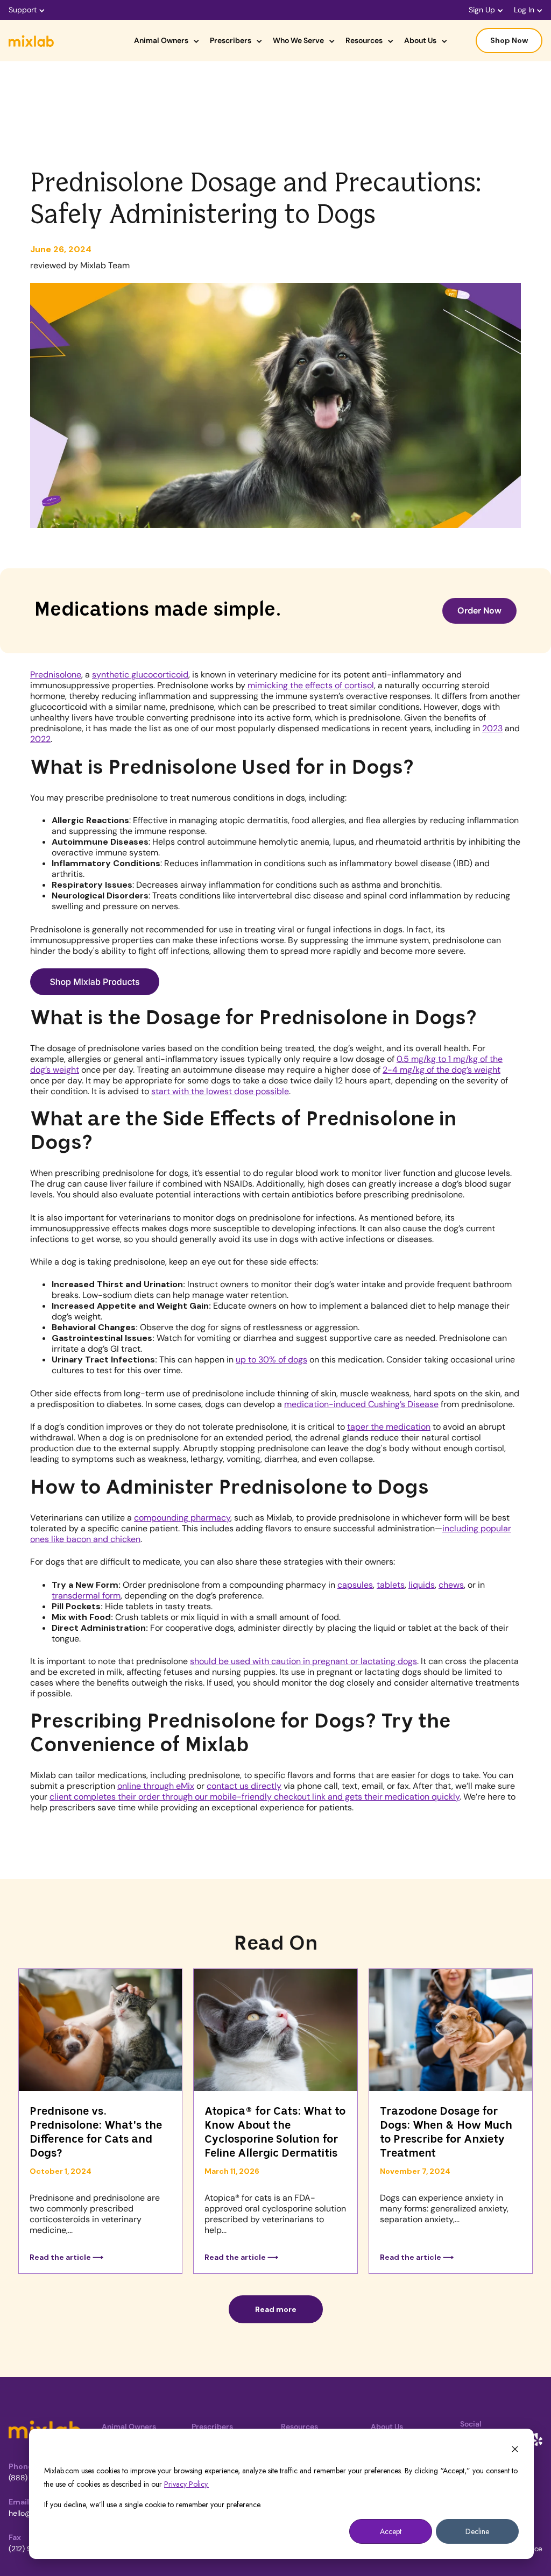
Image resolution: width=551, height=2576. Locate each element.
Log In (524, 10)
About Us (420, 40)
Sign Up (482, 10)
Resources (364, 40)
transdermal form (86, 1596)
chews (451, 1585)
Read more (276, 2309)
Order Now (479, 611)
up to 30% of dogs (271, 1360)
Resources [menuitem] (299, 2427)
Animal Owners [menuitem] (129, 2427)
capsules (355, 1585)
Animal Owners (161, 40)
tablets (391, 1585)
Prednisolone (56, 675)
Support (23, 10)
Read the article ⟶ (66, 2257)
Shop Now (509, 40)
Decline (477, 2531)
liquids (422, 1585)
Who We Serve (298, 40)
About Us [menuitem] (387, 2427)
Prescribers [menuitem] (212, 2427)
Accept (391, 2531)
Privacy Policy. (186, 2484)
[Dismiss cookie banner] (515, 2450)
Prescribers (231, 40)
